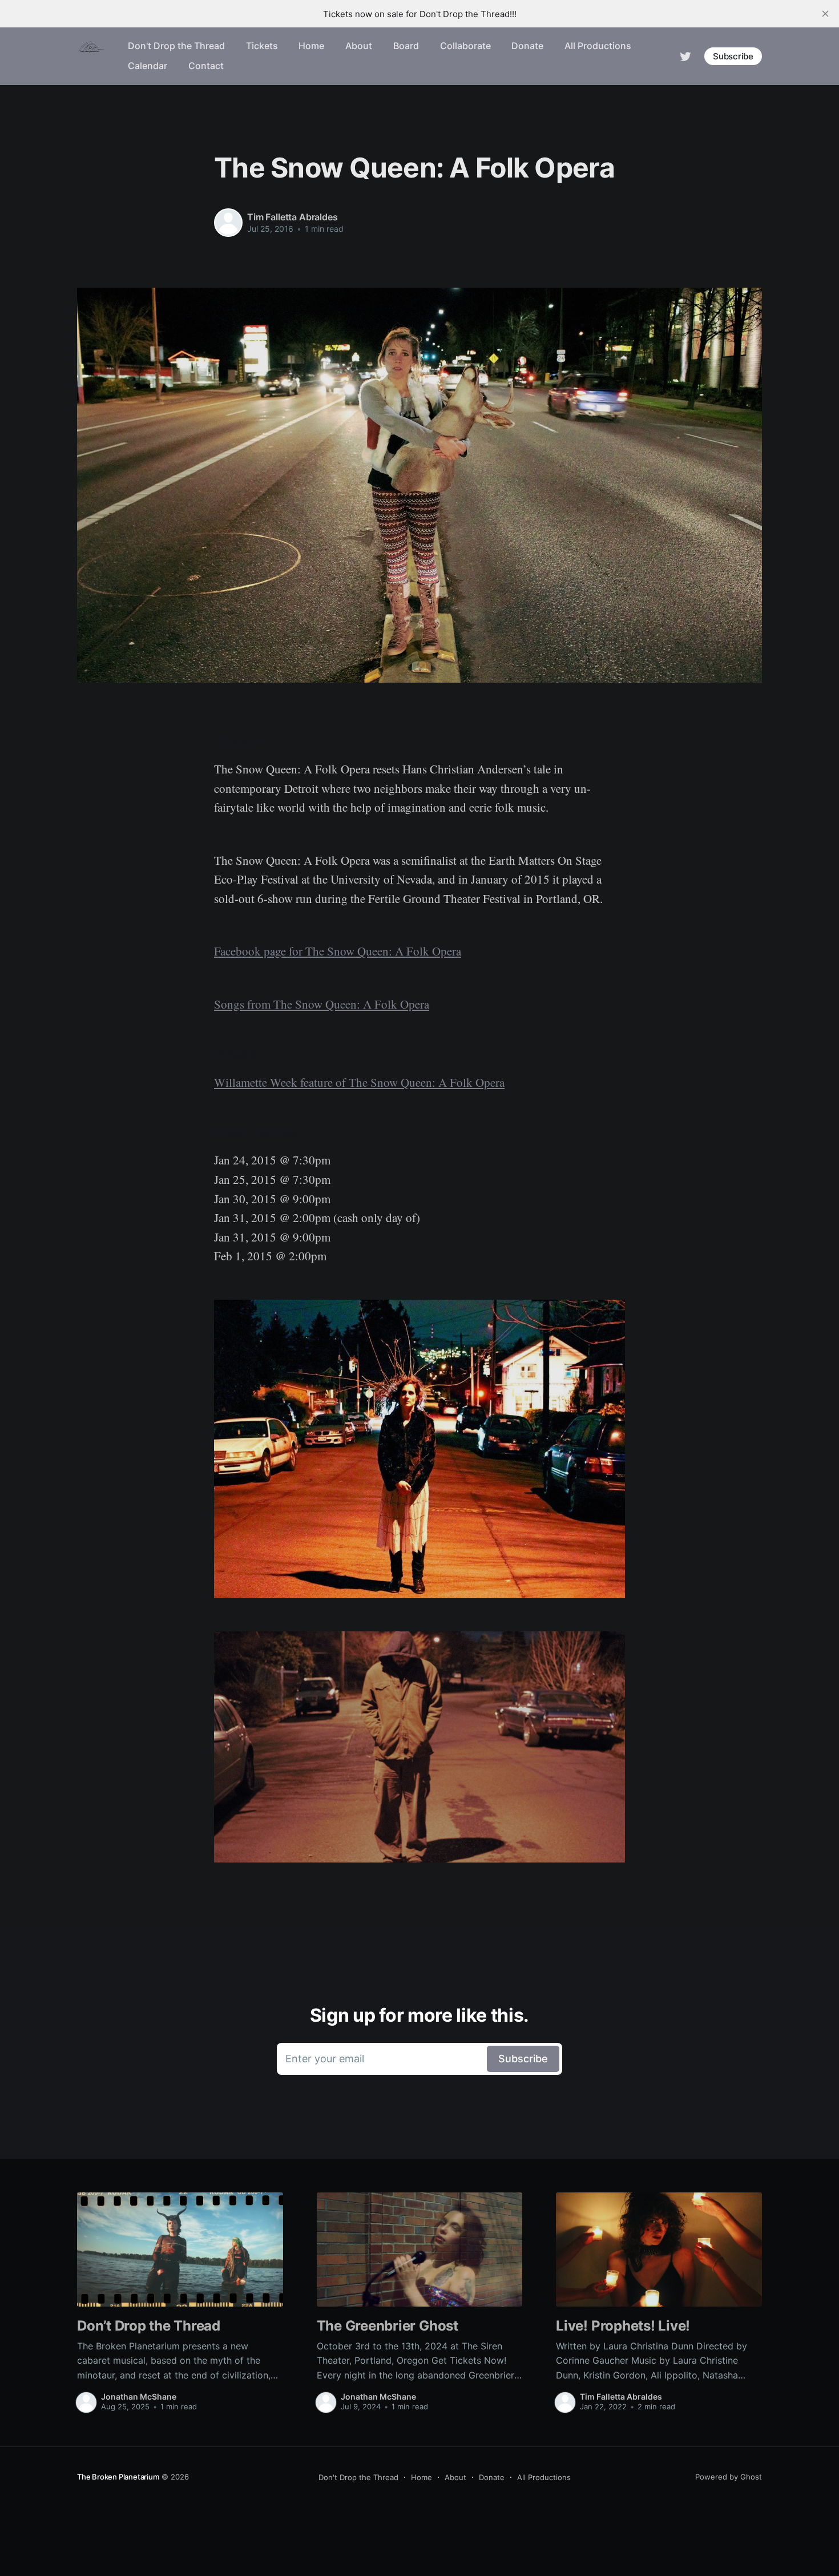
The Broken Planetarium (118, 2477)
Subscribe (733, 56)
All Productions (598, 46)
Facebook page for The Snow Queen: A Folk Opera (338, 951)
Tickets (262, 46)
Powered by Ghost (729, 2477)
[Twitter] (685, 55)
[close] (825, 14)
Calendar (148, 66)
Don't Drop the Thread (176, 46)
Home (311, 46)
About (359, 46)
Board (406, 46)
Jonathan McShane (139, 2396)
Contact (206, 66)
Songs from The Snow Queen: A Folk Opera (322, 1004)
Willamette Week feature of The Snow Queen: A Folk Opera (359, 1082)
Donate (527, 46)
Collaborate (465, 46)
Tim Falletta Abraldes (293, 217)
